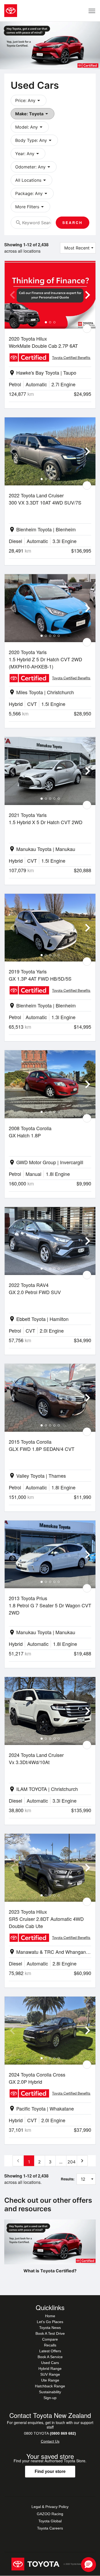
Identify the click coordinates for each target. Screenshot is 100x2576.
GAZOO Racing (50, 2514)
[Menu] (92, 11)
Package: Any (32, 193)
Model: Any (30, 127)
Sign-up (50, 2398)
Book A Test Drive (50, 2333)
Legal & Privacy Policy (50, 2507)
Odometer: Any (34, 167)
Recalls (50, 2345)
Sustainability (50, 2392)
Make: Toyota (33, 114)
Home (50, 2316)
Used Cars (50, 2363)
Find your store (50, 2471)
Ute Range (50, 2380)
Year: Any (28, 154)
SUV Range (50, 2374)
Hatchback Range (50, 2386)
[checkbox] (87, 329)
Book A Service (50, 2357)
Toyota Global (50, 2521)
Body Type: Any (34, 140)
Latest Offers (50, 2351)
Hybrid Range (50, 2369)
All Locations (31, 180)
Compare (50, 2339)
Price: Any (29, 100)
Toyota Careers (50, 2528)
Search (73, 223)
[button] (89, 2565)
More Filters (30, 207)
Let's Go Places (50, 2322)
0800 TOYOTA (50, 2433)
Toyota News (50, 2328)
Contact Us (50, 2441)
